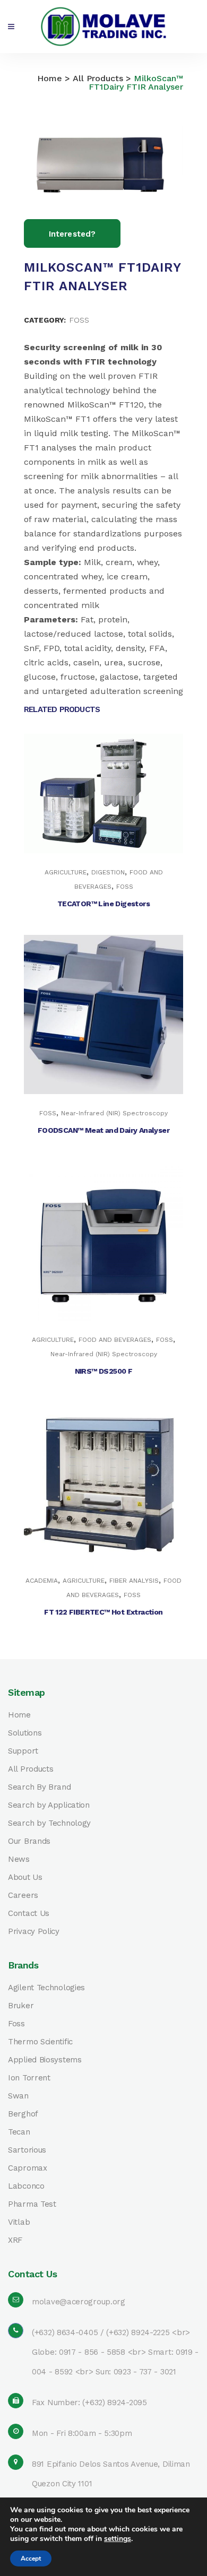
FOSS (79, 320)
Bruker (21, 2006)
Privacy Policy (34, 1932)
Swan (18, 2096)
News (19, 1859)
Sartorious (27, 2150)
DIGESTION (108, 872)
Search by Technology (49, 1823)
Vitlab (19, 2222)
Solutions (25, 1733)
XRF (15, 2240)
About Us (25, 1877)
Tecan (19, 2132)
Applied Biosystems (45, 2060)
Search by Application (49, 1805)
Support (23, 1751)
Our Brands (29, 1841)
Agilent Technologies (46, 1988)
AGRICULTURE (66, 872)
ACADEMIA (42, 1581)
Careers (23, 1896)
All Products (98, 78)
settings (118, 2539)
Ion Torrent (29, 2078)
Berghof (23, 2114)
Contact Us (29, 1914)
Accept (31, 2558)
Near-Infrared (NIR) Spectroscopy (114, 1113)
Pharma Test (32, 2204)
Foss (16, 2024)
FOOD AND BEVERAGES (115, 1340)
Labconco (26, 2186)
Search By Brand (40, 1787)
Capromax (28, 2168)
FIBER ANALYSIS (134, 1581)
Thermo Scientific (40, 2042)
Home (50, 78)
